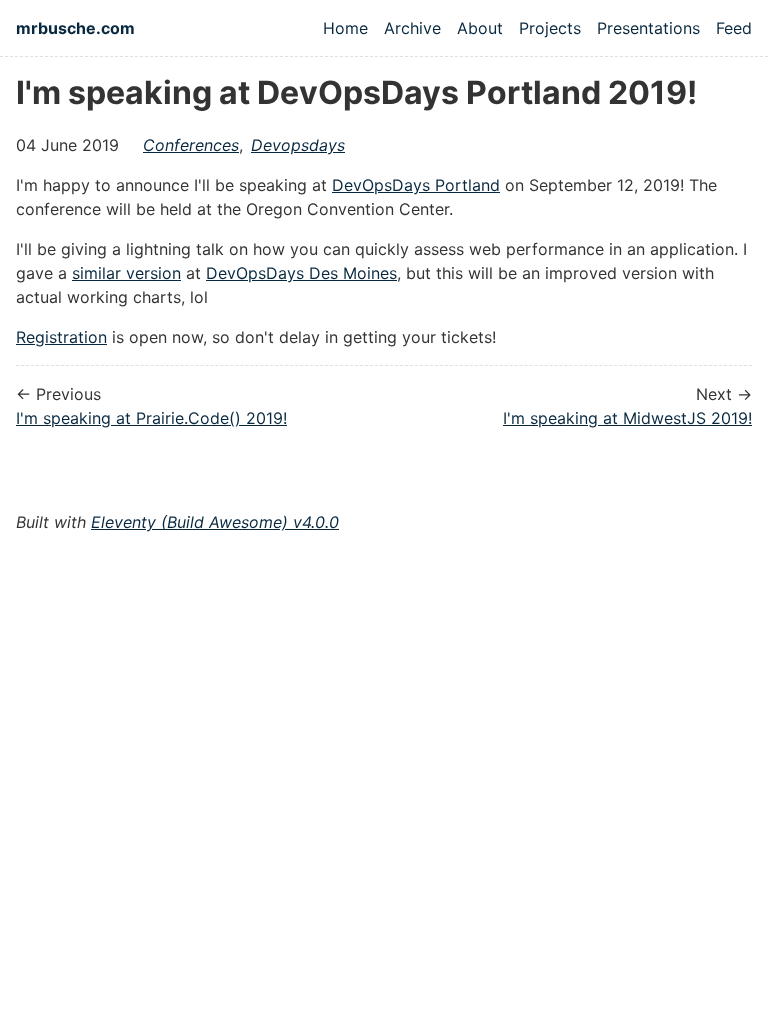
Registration (61, 337)
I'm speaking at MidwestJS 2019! (627, 418)
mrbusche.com (75, 28)
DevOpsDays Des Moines (301, 273)
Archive (412, 28)
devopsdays (298, 145)
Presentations (648, 28)
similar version (126, 273)
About (480, 28)
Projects (550, 28)
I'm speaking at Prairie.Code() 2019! (151, 418)
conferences (191, 145)
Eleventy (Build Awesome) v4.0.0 (215, 522)
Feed (734, 28)
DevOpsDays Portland (416, 185)
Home (345, 28)
